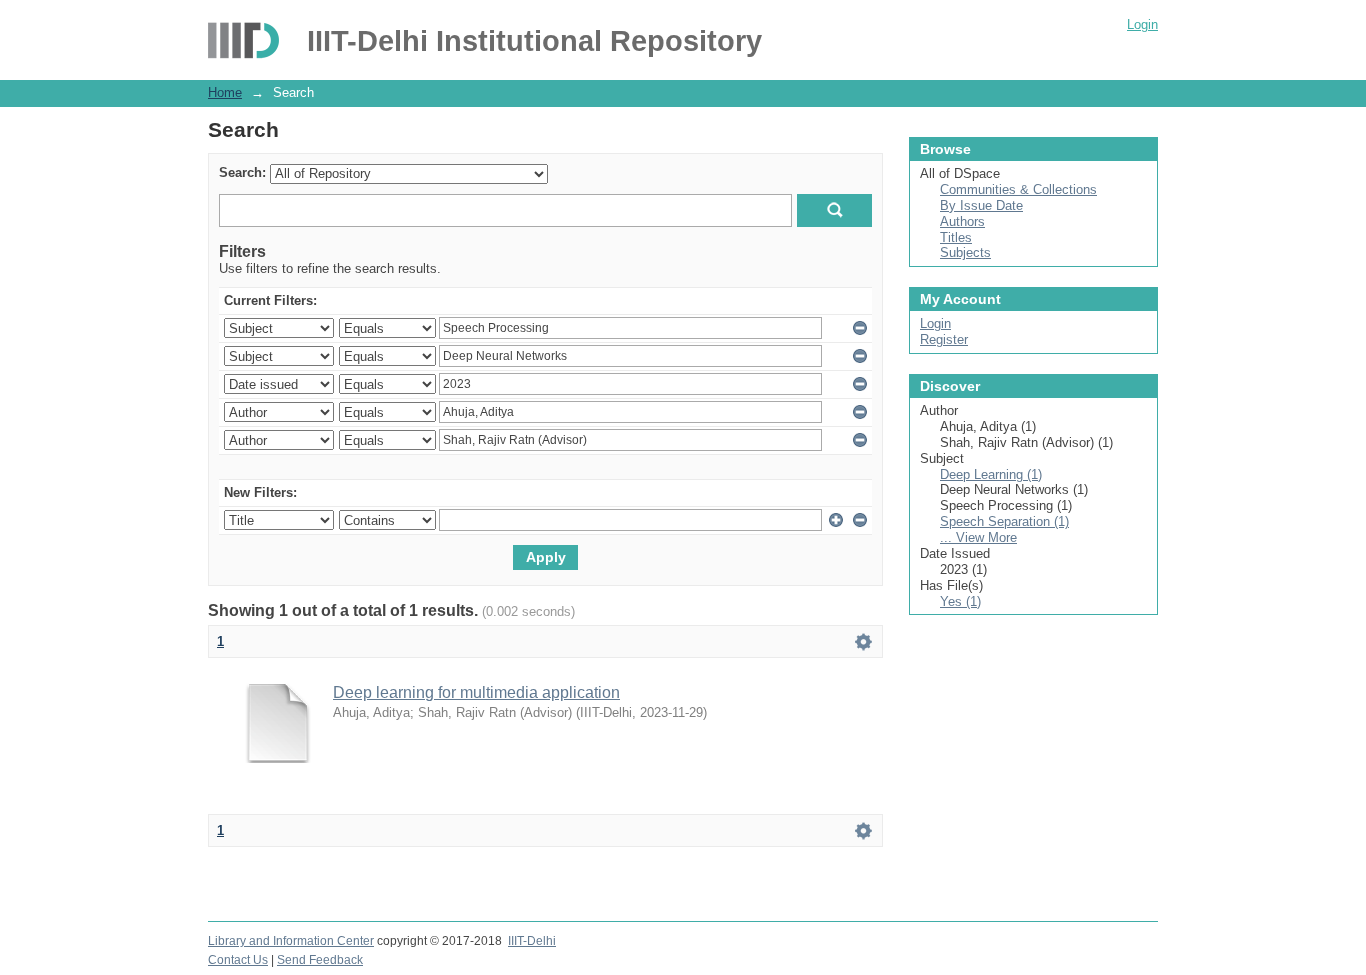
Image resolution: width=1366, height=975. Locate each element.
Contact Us (238, 960)
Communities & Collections (1018, 189)
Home (225, 92)
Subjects (965, 252)
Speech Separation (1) (1004, 521)
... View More (978, 537)
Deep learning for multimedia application (476, 692)
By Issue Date (981, 205)
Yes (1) (960, 601)
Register (944, 339)
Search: (242, 172)
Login (1142, 24)
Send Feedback (320, 960)
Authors (962, 221)
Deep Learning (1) (991, 474)
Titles (956, 237)
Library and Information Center (291, 941)
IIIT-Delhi (532, 941)
